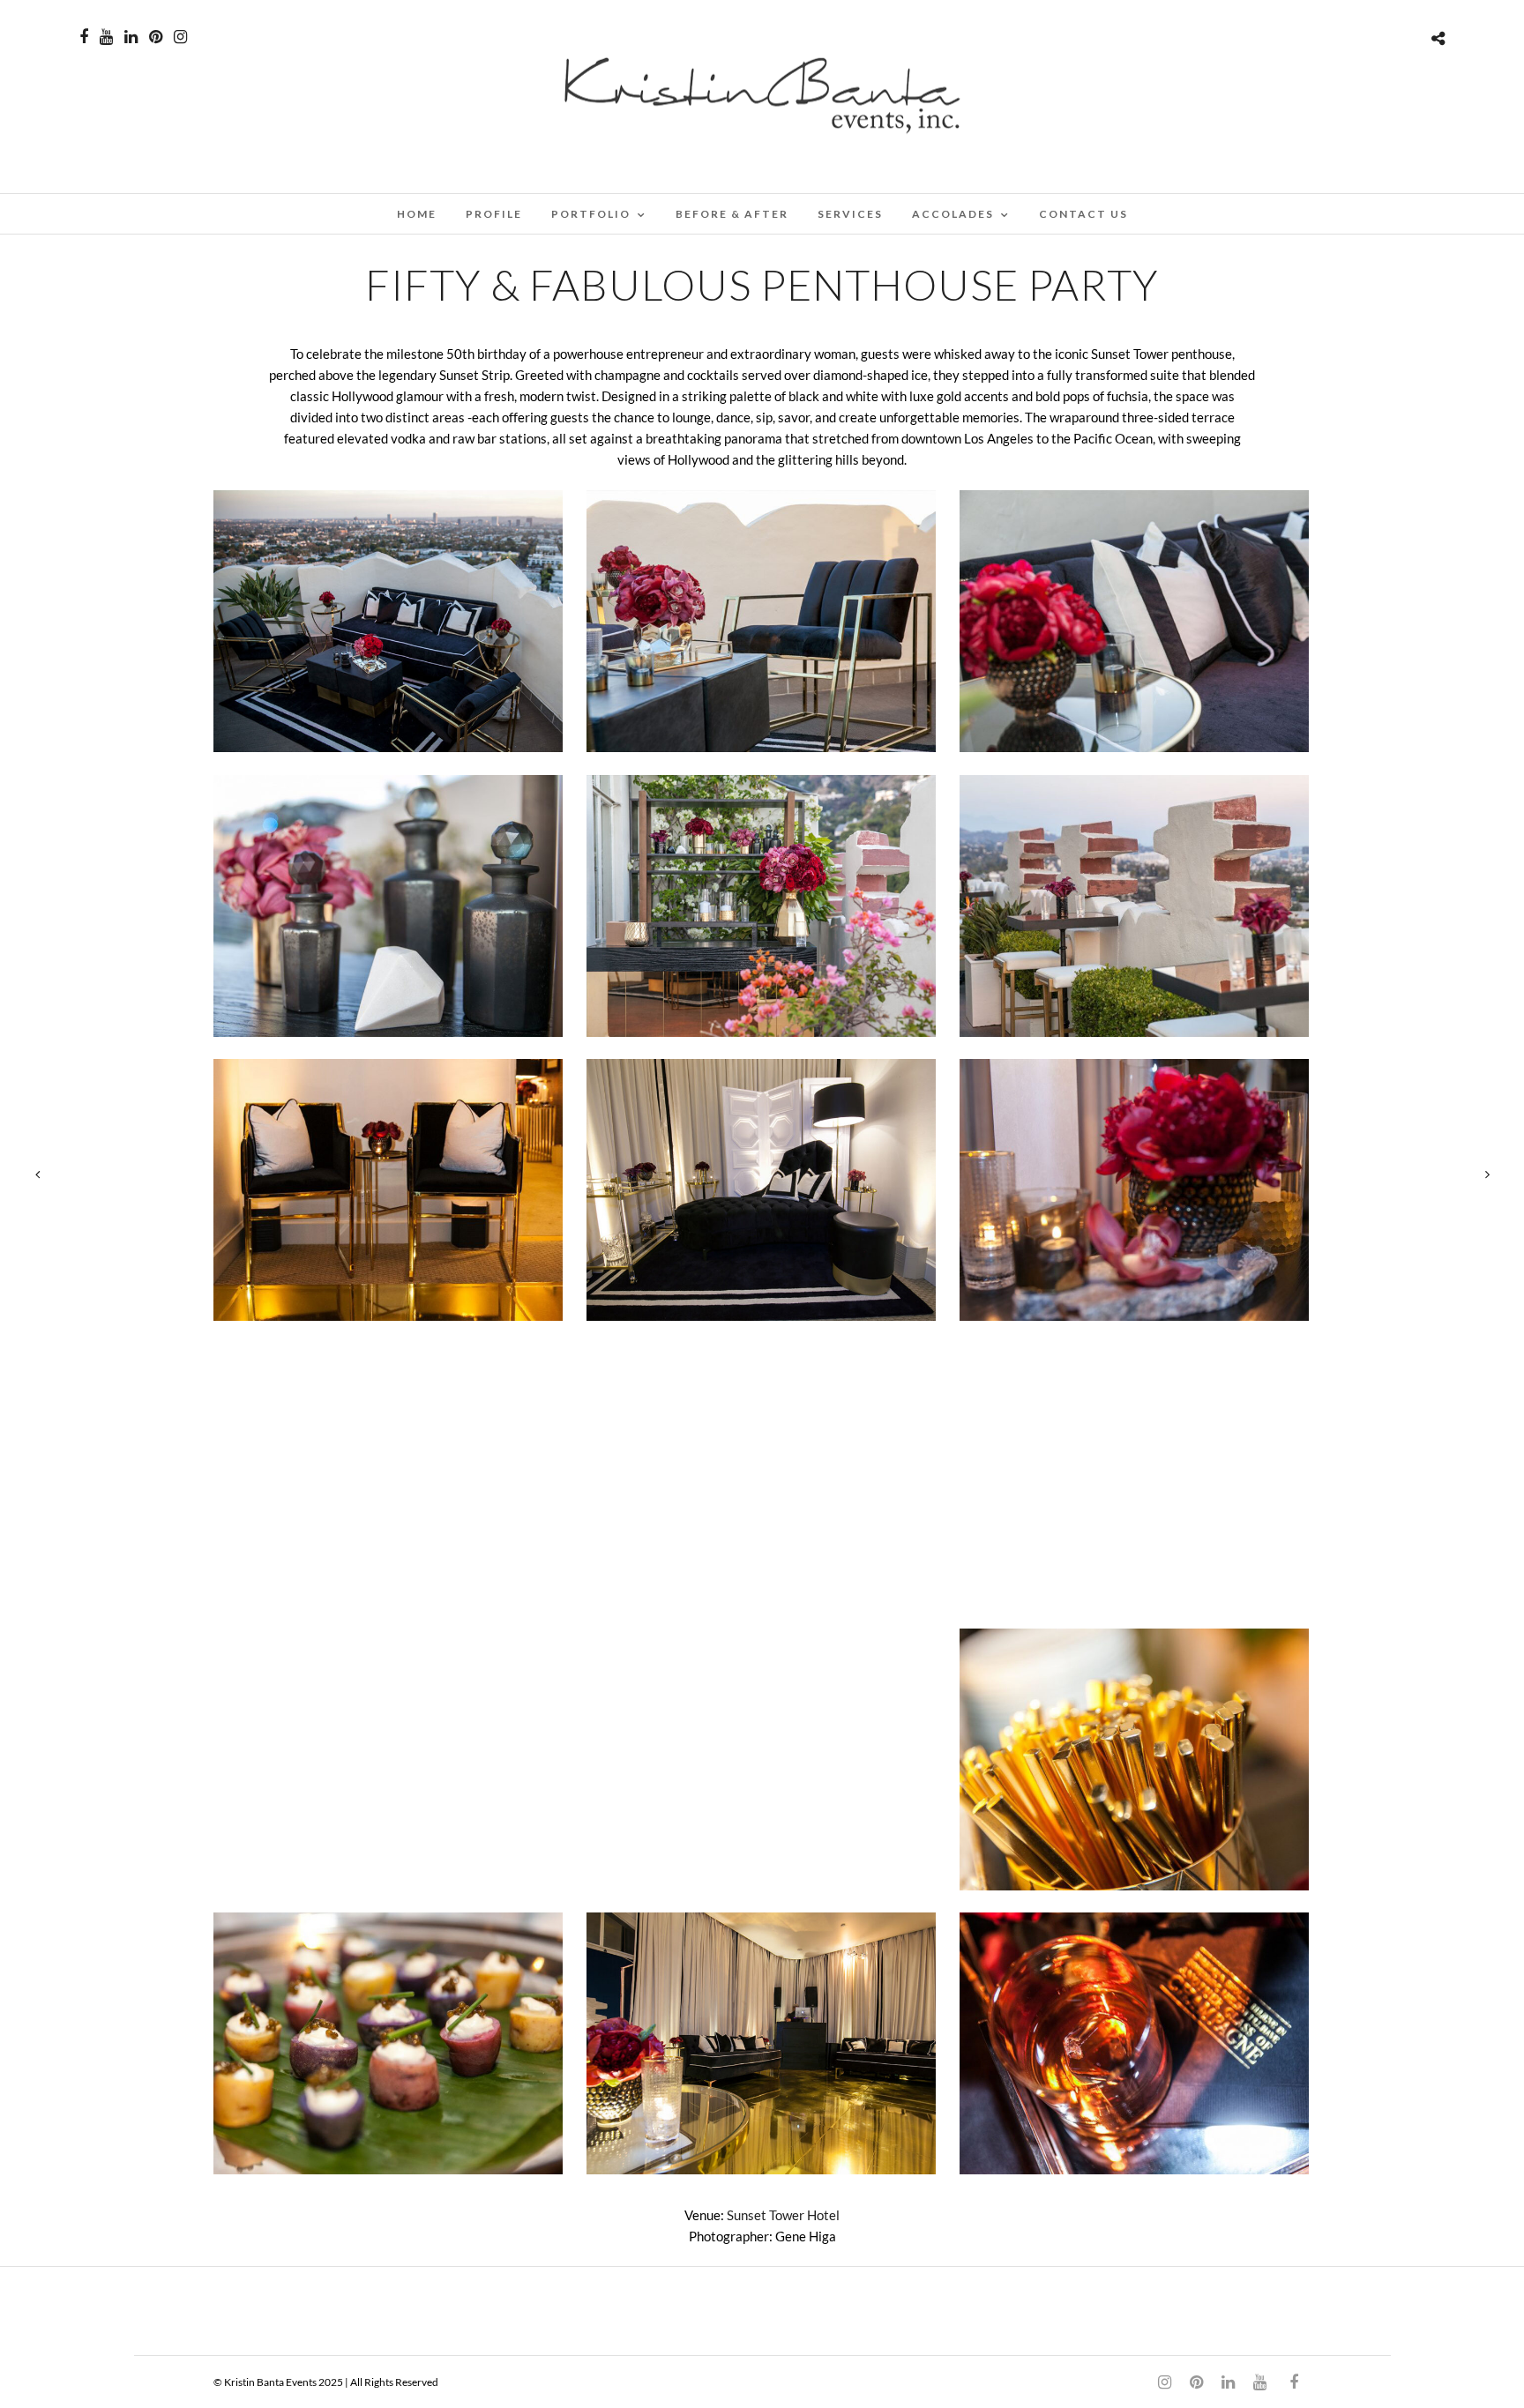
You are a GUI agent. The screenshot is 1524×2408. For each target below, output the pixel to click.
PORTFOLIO (591, 214)
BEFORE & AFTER (732, 214)
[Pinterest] (156, 37)
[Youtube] (106, 37)
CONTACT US (1083, 214)
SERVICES (850, 214)
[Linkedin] (131, 37)
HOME (417, 214)
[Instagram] (180, 37)
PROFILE (494, 214)
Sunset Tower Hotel (783, 2215)
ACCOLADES (953, 214)
